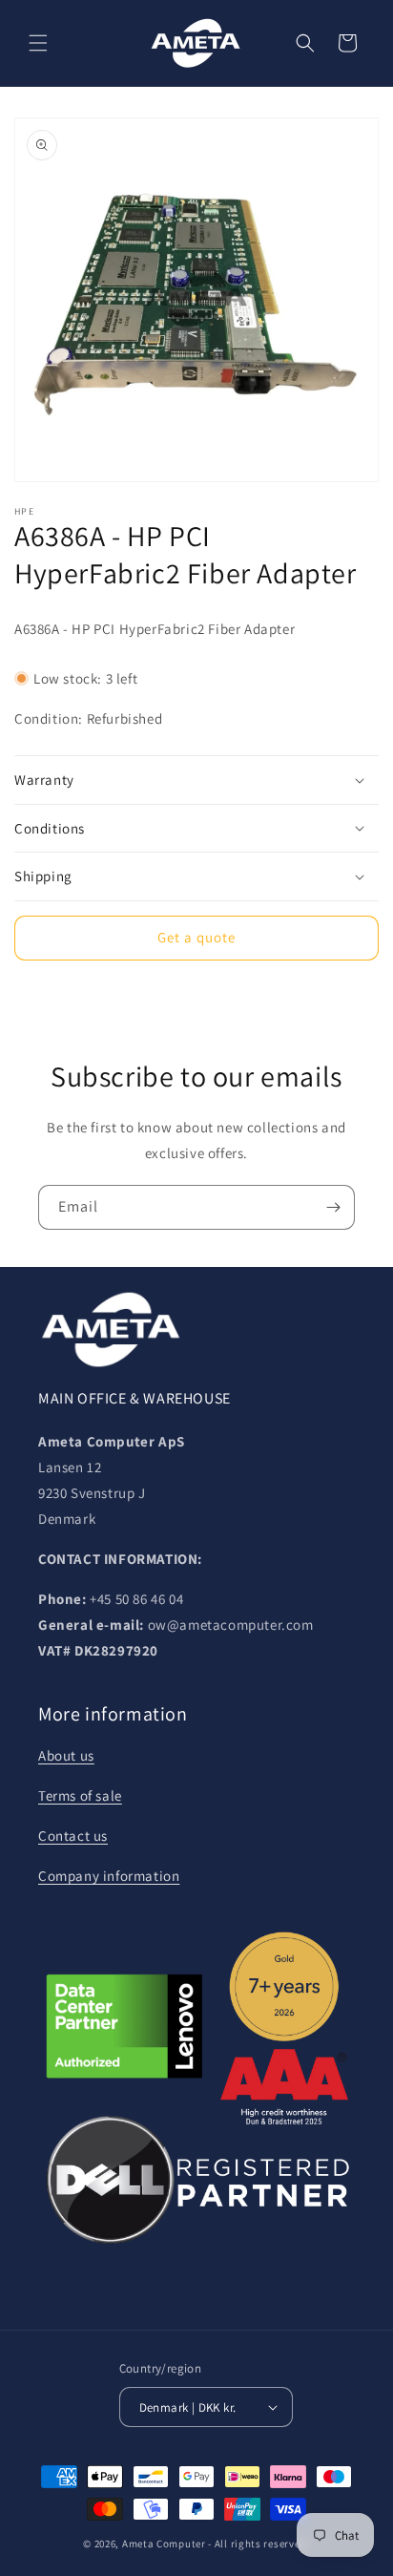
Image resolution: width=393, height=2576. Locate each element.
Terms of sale (80, 1795)
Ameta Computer (164, 2544)
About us (66, 1755)
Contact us (73, 1836)
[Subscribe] (333, 1207)
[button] (38, 43)
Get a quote (196, 937)
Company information (109, 1876)
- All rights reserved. (259, 2544)
